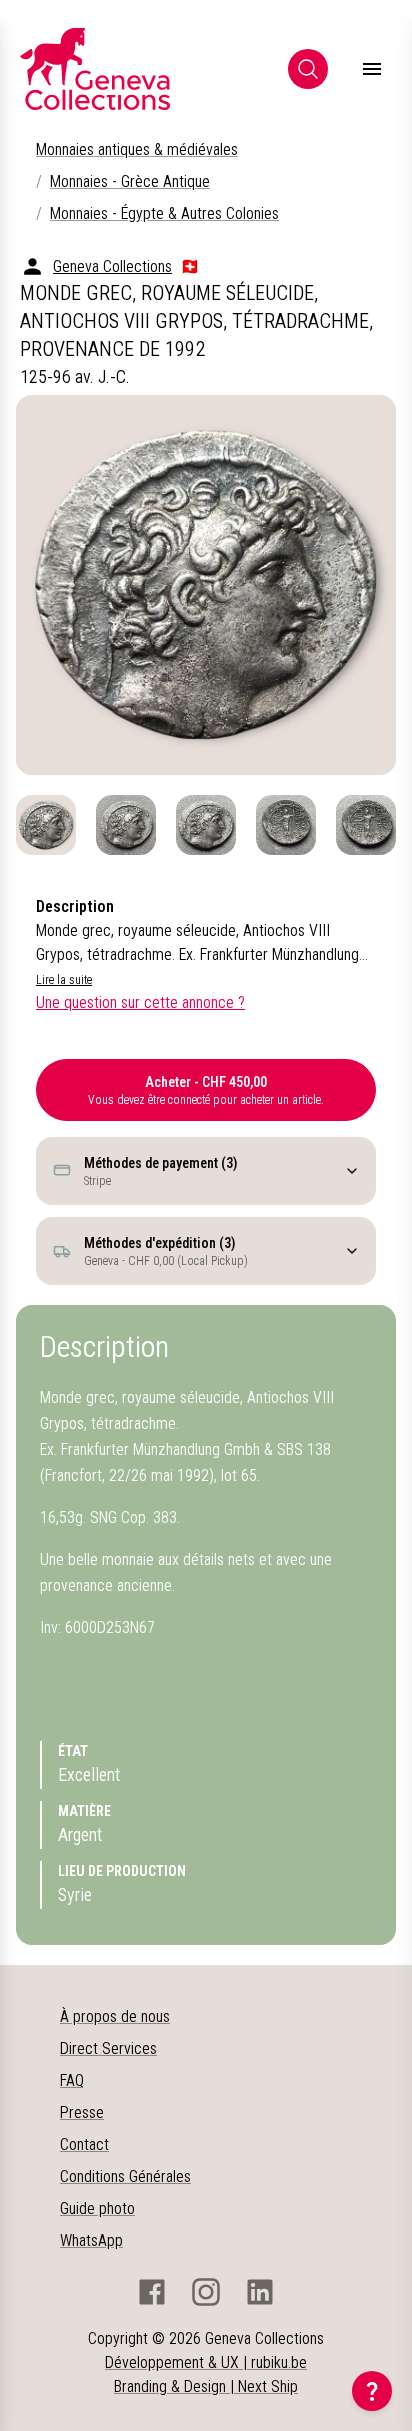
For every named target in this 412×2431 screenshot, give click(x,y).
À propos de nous (115, 2016)
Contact (84, 2144)
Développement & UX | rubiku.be (206, 2362)
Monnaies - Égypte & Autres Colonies (164, 213)
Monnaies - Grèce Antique (130, 181)
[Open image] (206, 585)
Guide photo (97, 2208)
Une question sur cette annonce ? (140, 1002)
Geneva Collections (112, 266)
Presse (82, 2112)
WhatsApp (91, 2240)
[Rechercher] (308, 69)
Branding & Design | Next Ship (206, 2386)
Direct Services (108, 2048)
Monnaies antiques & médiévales (137, 149)
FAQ (72, 2080)
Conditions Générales (125, 2176)
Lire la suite (64, 980)
